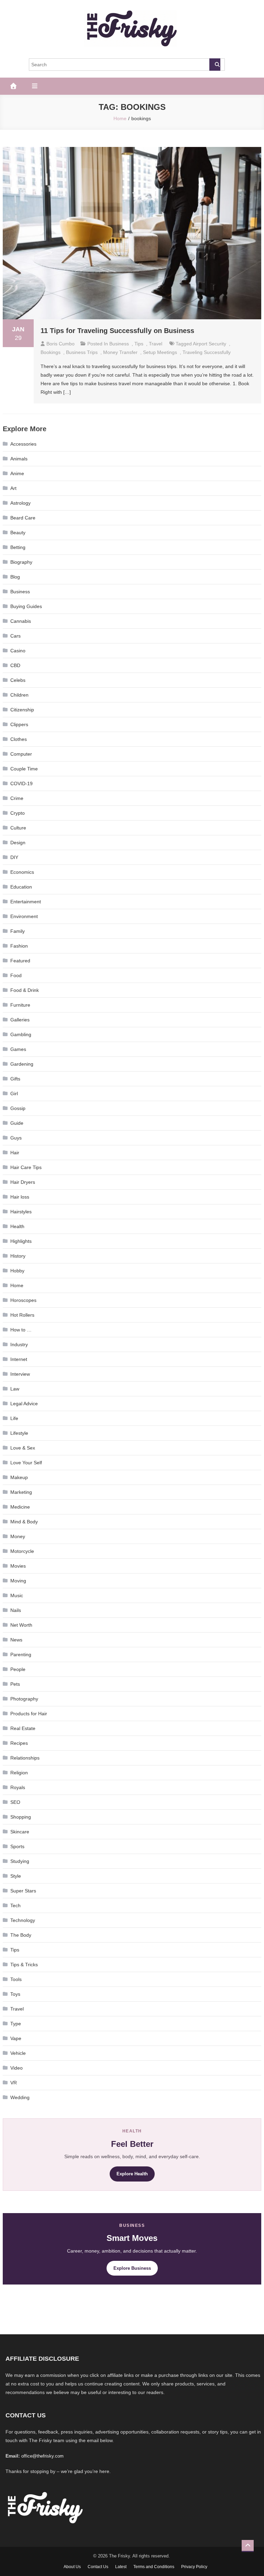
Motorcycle (22, 1551)
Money (18, 1536)
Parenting (21, 1655)
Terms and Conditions (154, 2567)
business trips (82, 352)
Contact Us (98, 2567)
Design (18, 843)
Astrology (20, 503)
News (16, 1640)
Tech (15, 1905)
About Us (72, 2567)
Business (119, 344)
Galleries (20, 1020)
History (18, 1256)
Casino (18, 651)
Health (17, 1226)
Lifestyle (19, 1433)
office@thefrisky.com (42, 2456)
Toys (15, 1994)
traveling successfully (207, 352)
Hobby (17, 1271)
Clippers (19, 724)
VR (14, 2083)
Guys (16, 1138)
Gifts (15, 1079)
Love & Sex (23, 1448)
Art (13, 488)
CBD (15, 665)
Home (17, 1285)
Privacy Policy (194, 2567)
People (18, 1669)
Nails (16, 1610)
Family (18, 931)
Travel (156, 344)
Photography (24, 1699)
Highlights (21, 1241)
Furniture (20, 1005)
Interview (20, 1374)
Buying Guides (26, 606)
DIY (14, 857)
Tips (139, 344)
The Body (21, 1935)
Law (15, 1389)
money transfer (120, 352)
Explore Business (132, 2268)
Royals (18, 1787)
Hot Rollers (22, 1315)
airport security (210, 344)
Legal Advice (24, 1404)
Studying (20, 1861)
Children (19, 695)
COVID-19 (21, 783)
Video (16, 2068)
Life (14, 1418)
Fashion (19, 946)
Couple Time (24, 769)
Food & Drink (25, 990)
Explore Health (132, 2174)
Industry (19, 1344)
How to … (21, 1330)
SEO (15, 1802)
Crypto (18, 813)
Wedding (20, 2097)
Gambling (21, 1034)
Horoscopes (23, 1300)
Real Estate (23, 1728)
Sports (17, 1846)
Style (16, 1876)
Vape (16, 2038)
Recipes (19, 1743)
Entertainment (26, 902)
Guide (17, 1123)
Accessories (23, 444)
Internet (19, 1359)
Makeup (19, 1477)
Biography (21, 562)
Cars (15, 636)
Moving (18, 1581)
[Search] (215, 65)
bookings (51, 352)
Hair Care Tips (26, 1167)
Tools (16, 1979)
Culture (18, 828)
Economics (22, 872)
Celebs (18, 680)
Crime (17, 798)
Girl (14, 1094)
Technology (23, 1920)
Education (21, 887)
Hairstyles (21, 1212)
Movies (18, 1566)
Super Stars (23, 1891)
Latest (121, 2567)
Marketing (21, 1492)
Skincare (20, 1832)
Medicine (20, 1507)
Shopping (21, 1817)
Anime (17, 473)
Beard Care (23, 518)
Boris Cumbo (60, 344)
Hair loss (20, 1197)
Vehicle (18, 2053)
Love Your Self (26, 1463)
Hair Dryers (23, 1182)
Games (18, 1049)
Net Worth (21, 1625)
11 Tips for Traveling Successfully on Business (117, 331)
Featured (20, 961)
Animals (19, 459)
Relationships (25, 1758)
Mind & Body (24, 1522)
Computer (21, 754)
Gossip (18, 1108)
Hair (15, 1153)
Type (16, 2024)
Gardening (22, 1064)
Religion (19, 1773)
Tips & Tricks (24, 1965)
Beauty (18, 533)
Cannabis (21, 621)
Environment (24, 916)
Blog (15, 577)
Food (16, 975)
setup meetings (160, 352)
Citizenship (22, 710)
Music (17, 1595)
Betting (18, 547)
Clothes (19, 739)
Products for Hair (29, 1714)
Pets (15, 1684)
